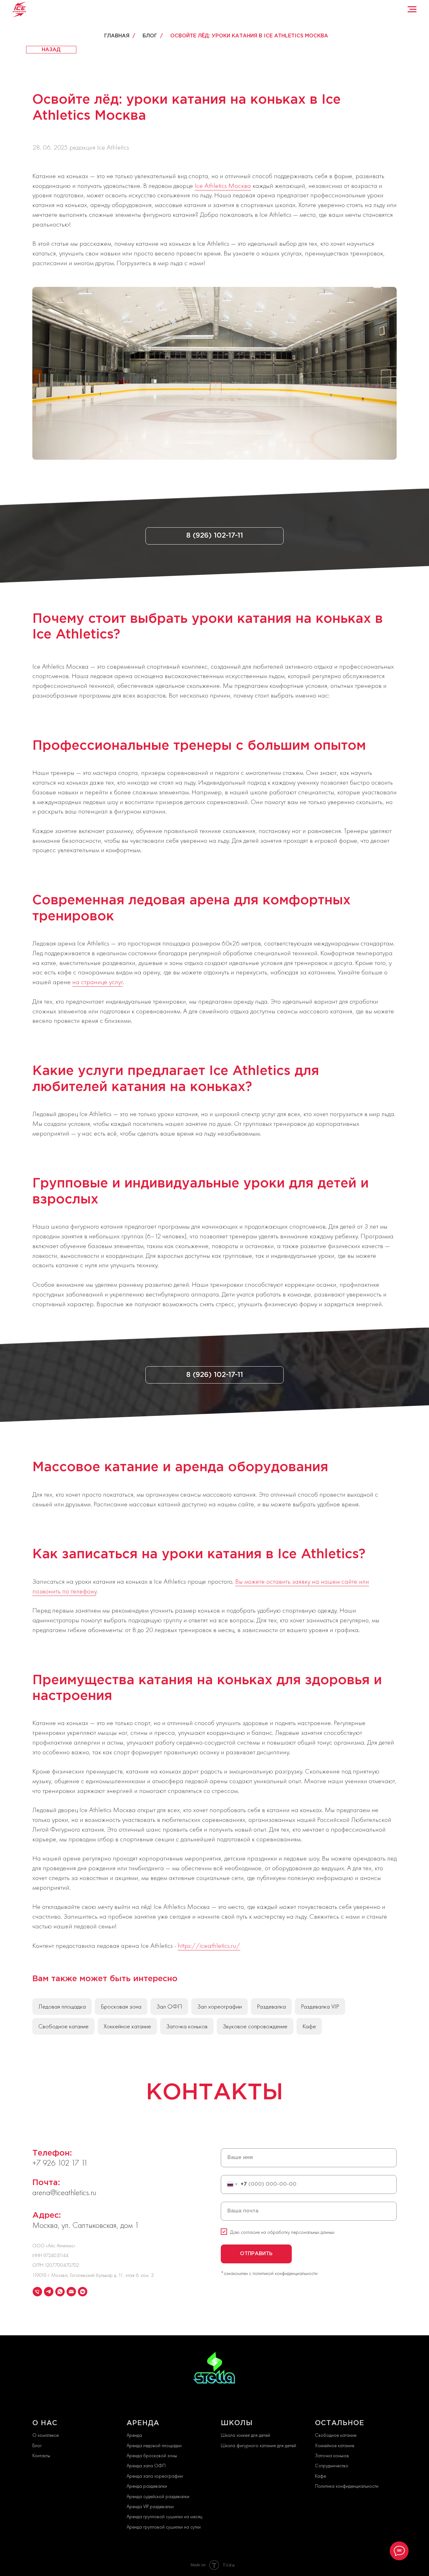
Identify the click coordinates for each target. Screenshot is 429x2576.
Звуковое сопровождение (255, 2026)
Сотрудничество (332, 2466)
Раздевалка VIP (320, 2006)
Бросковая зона (121, 2006)
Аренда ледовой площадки (154, 2445)
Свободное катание (63, 2026)
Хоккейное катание (127, 2026)
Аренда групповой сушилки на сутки (164, 2527)
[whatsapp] (60, 2292)
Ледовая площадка (62, 2006)
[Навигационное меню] (412, 9)
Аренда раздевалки (147, 2486)
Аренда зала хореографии (155, 2476)
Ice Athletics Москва (223, 186)
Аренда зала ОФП (146, 2466)
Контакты (41, 2455)
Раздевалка (271, 2006)
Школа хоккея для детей (245, 2435)
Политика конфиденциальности (347, 2486)
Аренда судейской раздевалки (158, 2496)
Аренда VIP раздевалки (150, 2506)
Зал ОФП (169, 2006)
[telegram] (49, 2292)
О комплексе (46, 2435)
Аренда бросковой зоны (152, 2455)
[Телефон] (37, 2292)
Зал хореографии (220, 2006)
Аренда (134, 2435)
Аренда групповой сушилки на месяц (164, 2516)
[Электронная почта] (71, 2292)
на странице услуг (98, 982)
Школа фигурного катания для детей (258, 2445)
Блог (37, 2445)
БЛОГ (150, 36)
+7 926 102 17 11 (60, 2163)
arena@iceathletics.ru (64, 2192)
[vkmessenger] (83, 2292)
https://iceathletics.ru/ (209, 1946)
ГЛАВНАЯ (117, 36)
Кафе (309, 2026)
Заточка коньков (187, 2026)
